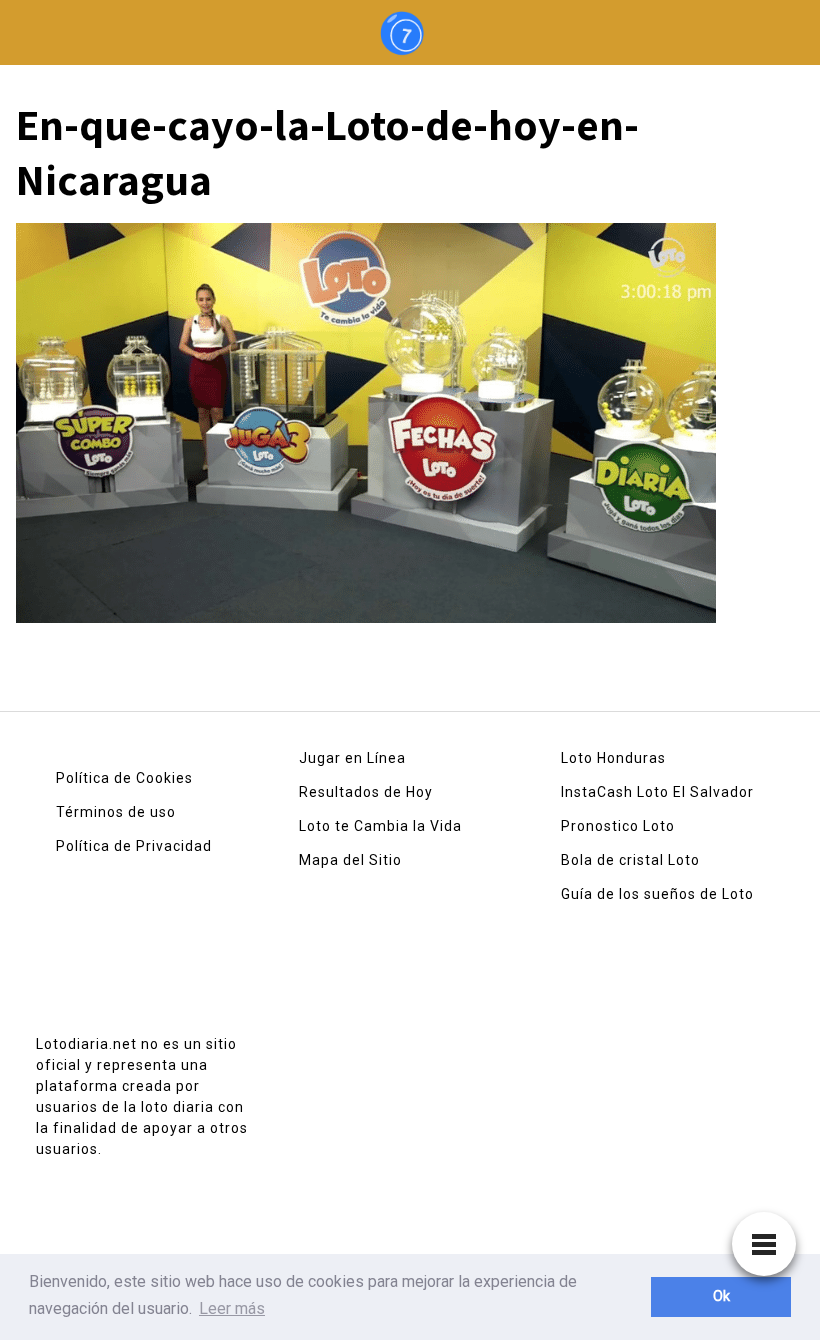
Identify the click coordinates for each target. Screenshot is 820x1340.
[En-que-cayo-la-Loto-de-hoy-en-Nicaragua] (366, 429)
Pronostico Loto (618, 826)
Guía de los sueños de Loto (657, 894)
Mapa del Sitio (350, 860)
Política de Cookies (124, 778)
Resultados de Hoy (366, 792)
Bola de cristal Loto (630, 860)
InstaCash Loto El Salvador (657, 792)
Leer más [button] (232, 1308)
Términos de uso (116, 812)
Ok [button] (721, 1296)
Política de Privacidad (134, 846)
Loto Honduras (613, 758)
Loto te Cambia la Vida (380, 826)
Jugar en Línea (352, 758)
